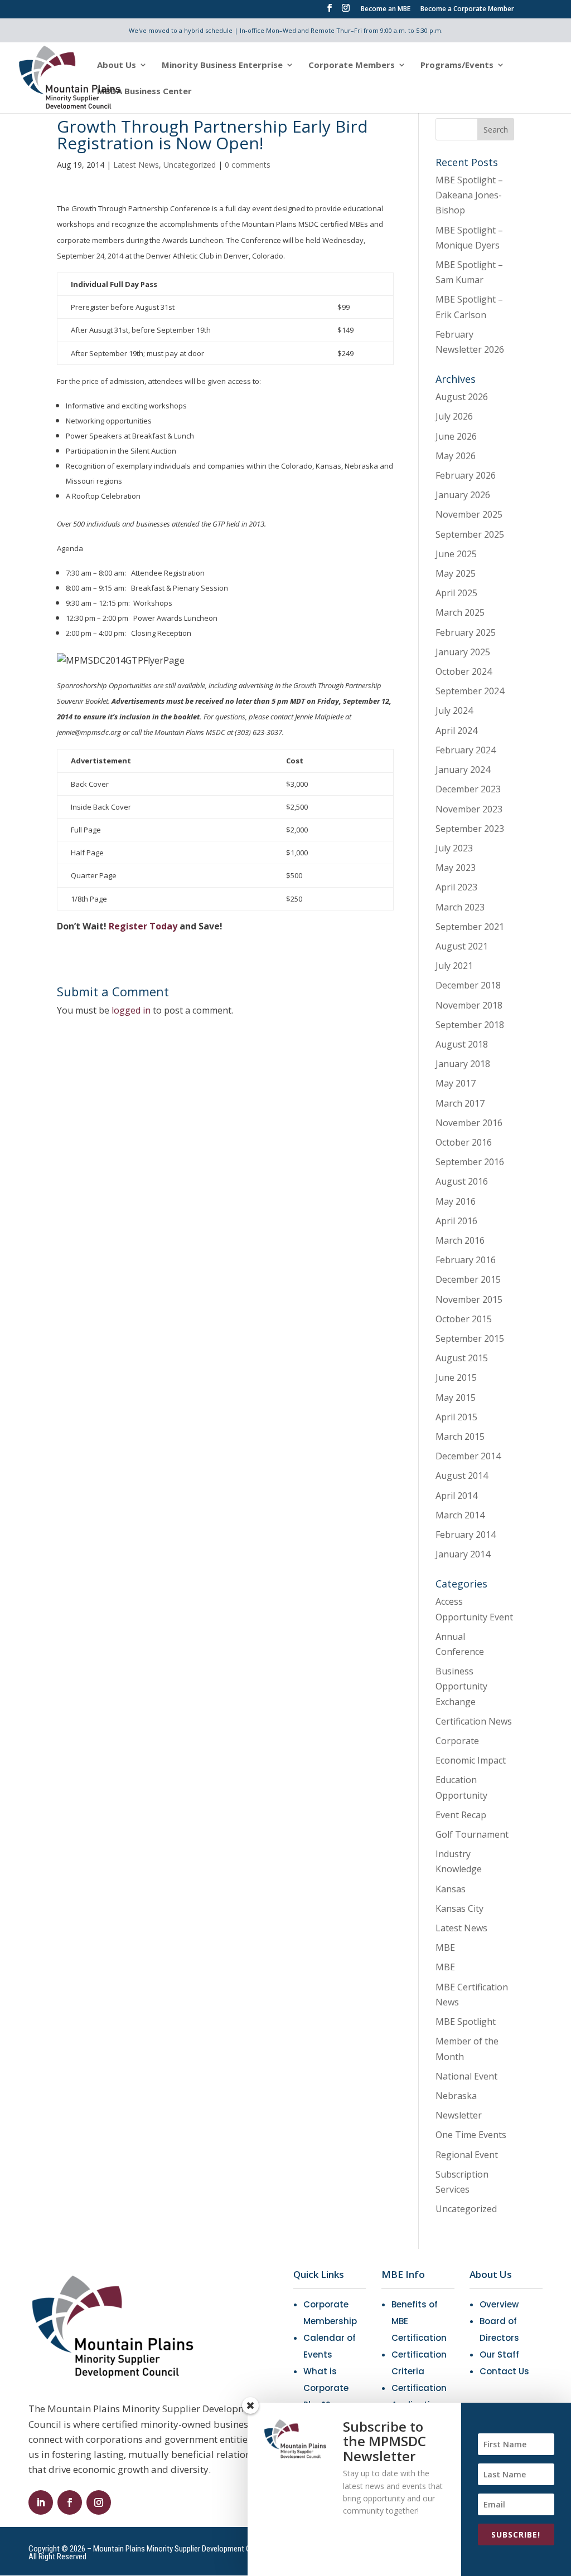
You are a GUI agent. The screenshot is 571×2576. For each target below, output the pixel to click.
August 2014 (462, 1476)
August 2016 (462, 1181)
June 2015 (456, 1377)
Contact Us (504, 2371)
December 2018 (468, 985)
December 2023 (468, 789)
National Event (466, 2076)
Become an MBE (386, 9)
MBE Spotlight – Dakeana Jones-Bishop (469, 195)
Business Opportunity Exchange (461, 1686)
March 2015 (460, 1436)
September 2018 (470, 1025)
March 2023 (460, 907)
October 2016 (464, 1142)
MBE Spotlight (466, 2022)
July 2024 (454, 710)
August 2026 (462, 397)
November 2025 (469, 514)
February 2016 (466, 1260)
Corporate (457, 1741)
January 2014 (463, 1554)
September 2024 (470, 691)
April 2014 (456, 1496)
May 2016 (456, 1201)
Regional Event (467, 2155)
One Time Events (471, 2135)
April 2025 (456, 593)
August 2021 (462, 946)
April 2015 (456, 1417)
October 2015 (464, 1319)
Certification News (474, 1721)
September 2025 (470, 534)
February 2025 (466, 632)
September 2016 (470, 1162)
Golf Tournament (472, 1834)
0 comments (248, 165)
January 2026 (463, 495)
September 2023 (470, 829)
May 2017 (456, 1083)
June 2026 (456, 436)
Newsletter (459, 2115)
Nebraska (456, 2096)
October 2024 (464, 671)
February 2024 (466, 750)
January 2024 (463, 770)
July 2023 (454, 848)
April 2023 (456, 887)
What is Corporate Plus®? (326, 2388)
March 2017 (460, 1103)
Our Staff (499, 2355)
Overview (499, 2304)
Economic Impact (471, 1760)
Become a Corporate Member (467, 9)
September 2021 (470, 927)
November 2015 (469, 1299)
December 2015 (468, 1279)
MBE (445, 1947)
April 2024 (456, 731)
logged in (131, 1010)
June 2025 (456, 554)
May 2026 (456, 456)
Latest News (136, 165)
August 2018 (462, 1044)
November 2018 (469, 1005)
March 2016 (460, 1240)
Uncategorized (190, 165)
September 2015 (470, 1338)
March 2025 (460, 612)
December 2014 (468, 1456)
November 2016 (469, 1123)
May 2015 (456, 1397)
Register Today (143, 926)
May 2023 (456, 868)
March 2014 (460, 1515)
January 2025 (463, 652)
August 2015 (462, 1358)
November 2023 (469, 809)
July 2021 (454, 966)
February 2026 (466, 475)
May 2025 (456, 573)
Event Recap (461, 1815)
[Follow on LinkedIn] (41, 2502)
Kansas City (459, 1908)
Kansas (451, 1889)
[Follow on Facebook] (70, 2502)
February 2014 (466, 1535)
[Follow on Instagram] (99, 2502)
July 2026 (454, 416)
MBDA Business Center (144, 92)
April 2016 (456, 1221)
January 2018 (463, 1064)
